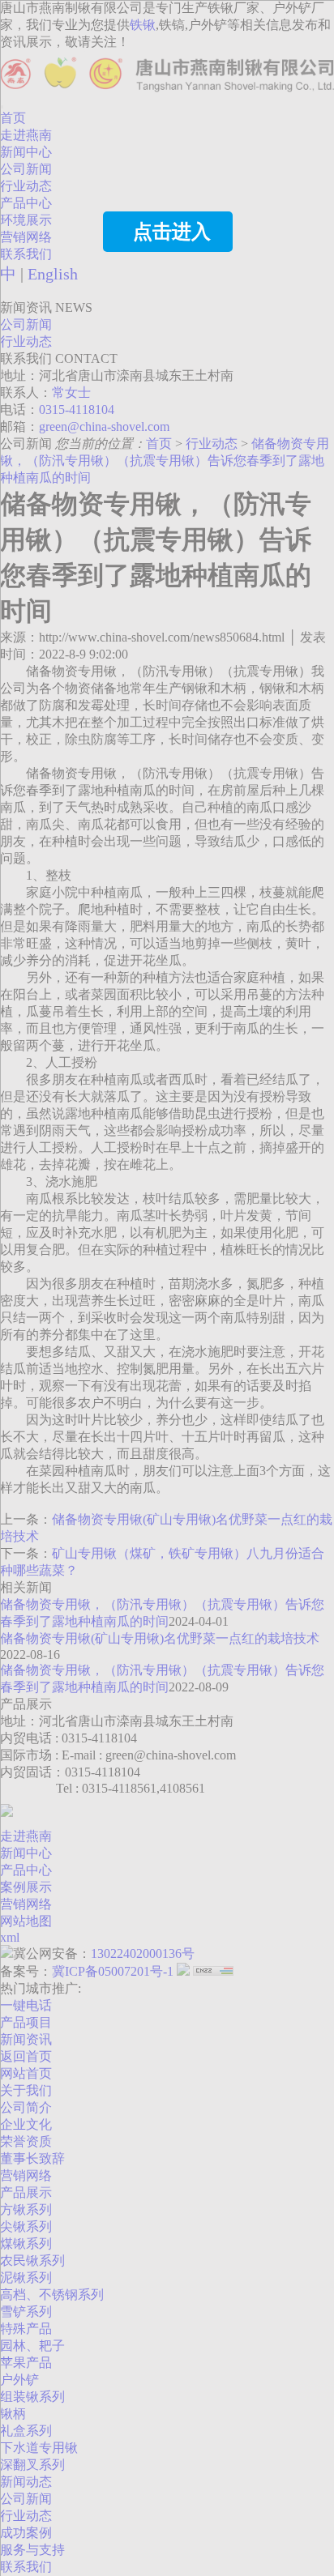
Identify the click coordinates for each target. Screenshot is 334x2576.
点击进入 (172, 232)
